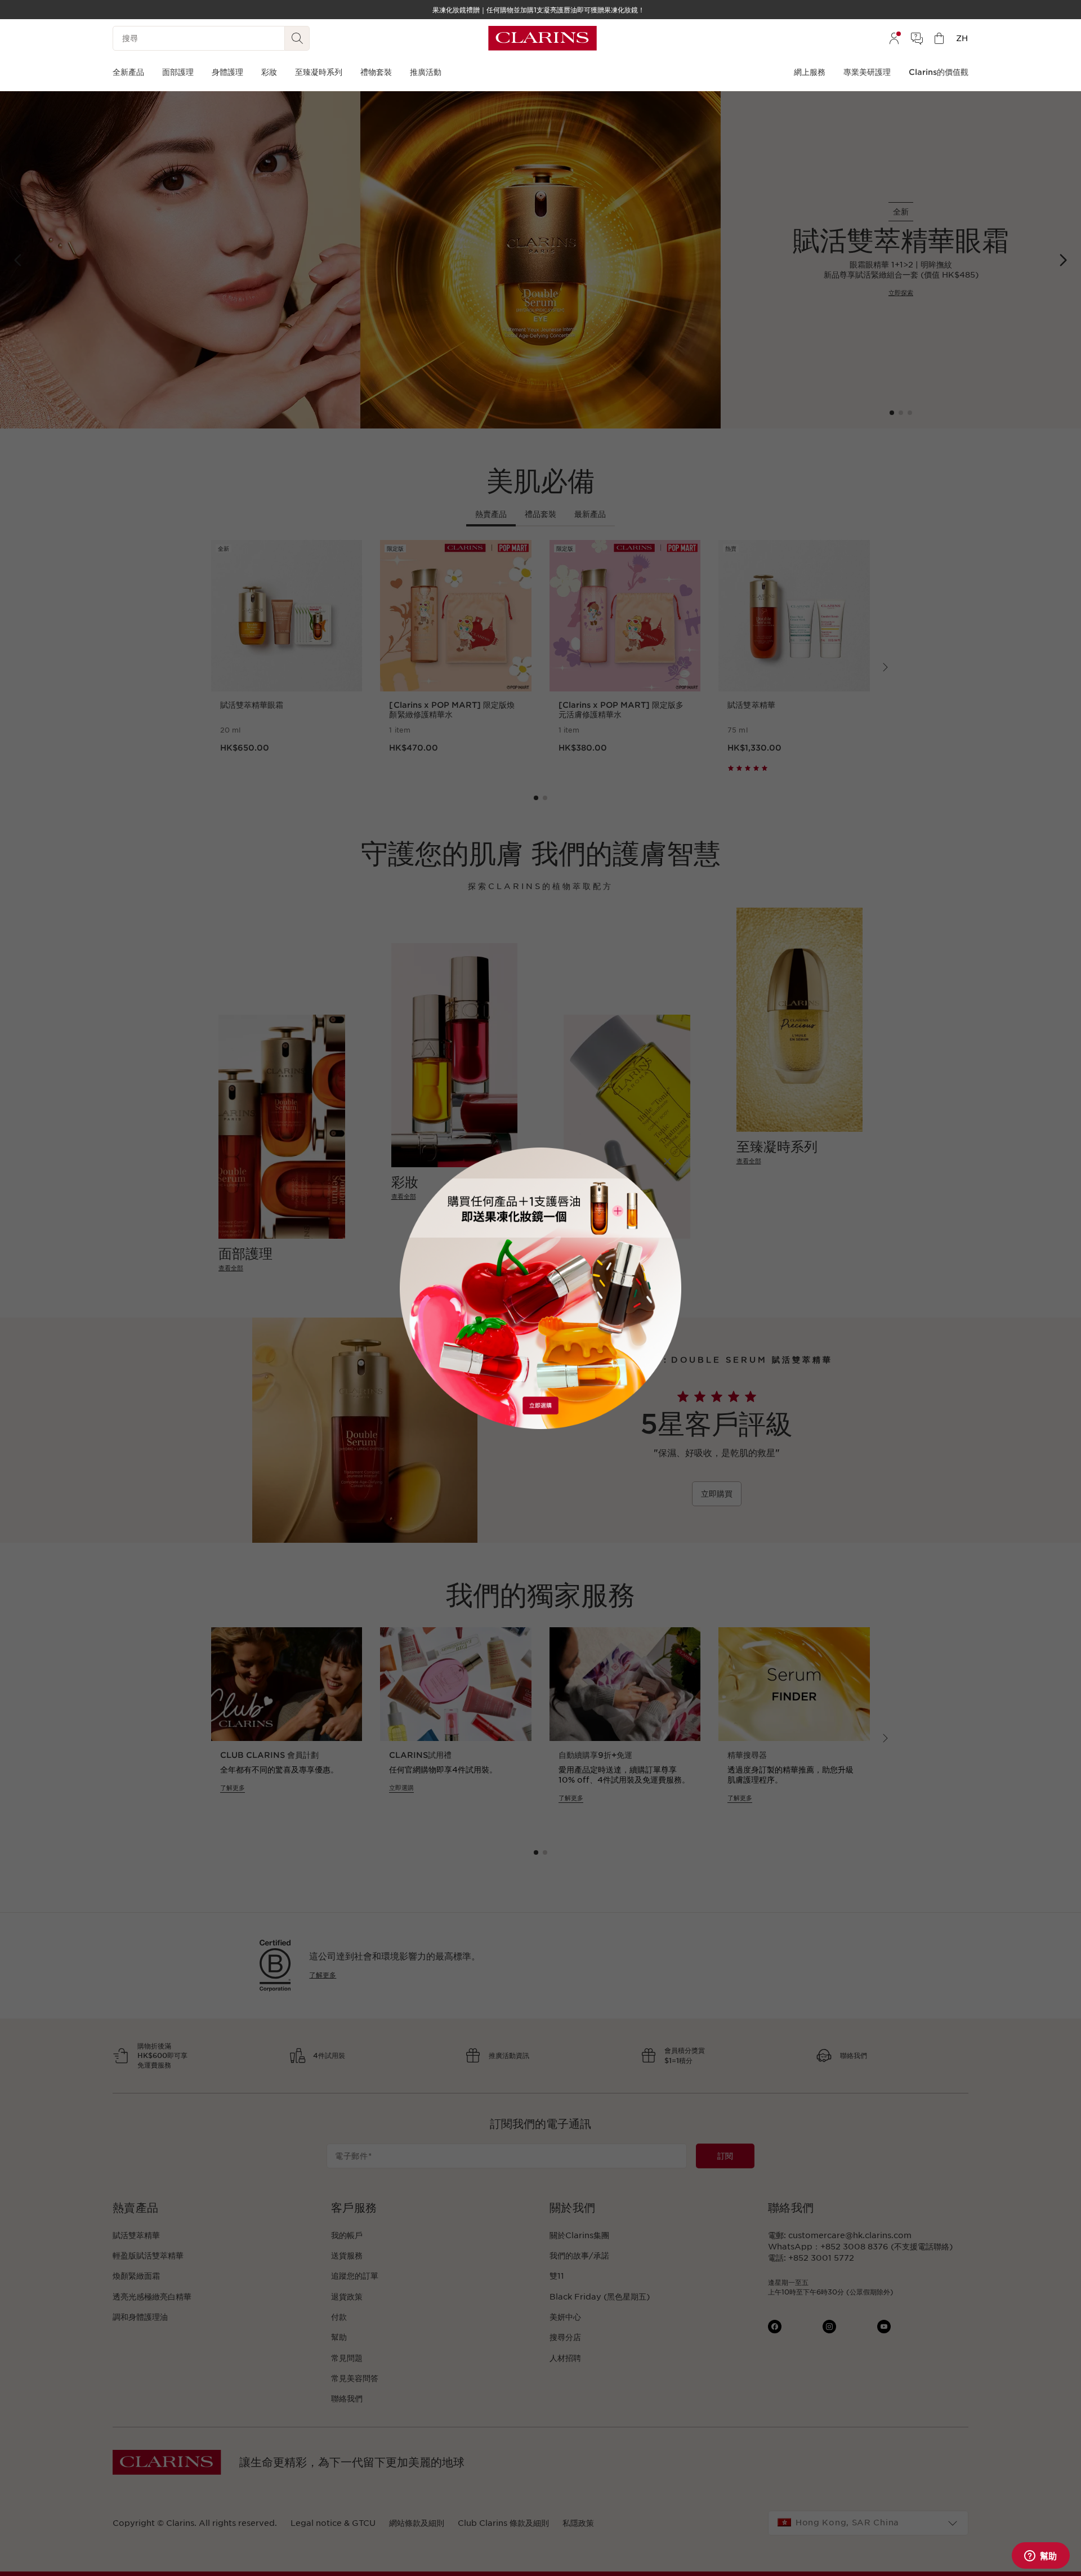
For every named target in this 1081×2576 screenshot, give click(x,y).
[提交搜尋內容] (297, 38)
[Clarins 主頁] (542, 38)
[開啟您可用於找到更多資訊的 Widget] (1040, 2556)
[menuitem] (894, 38)
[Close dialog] (667, 1161)
